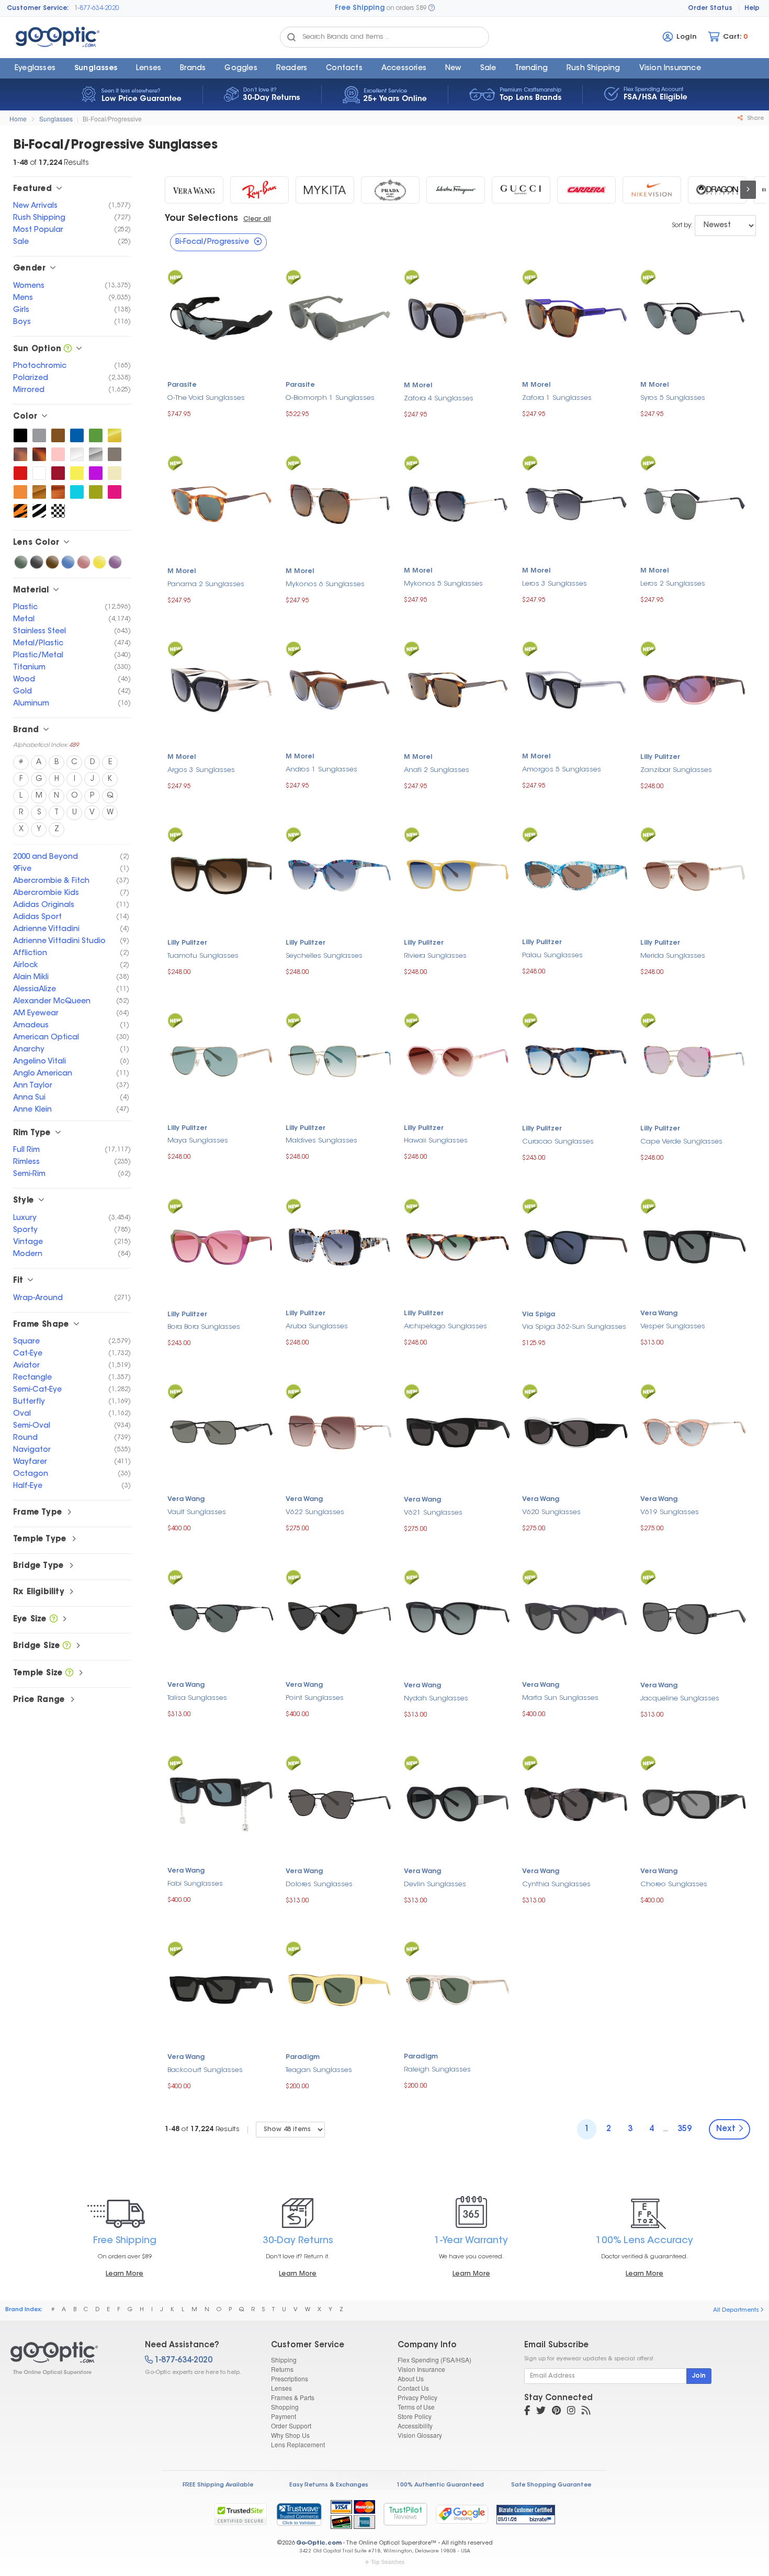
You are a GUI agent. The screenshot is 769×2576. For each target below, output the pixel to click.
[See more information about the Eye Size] (54, 1620)
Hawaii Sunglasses (436, 1141)
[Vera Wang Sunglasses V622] (340, 1431)
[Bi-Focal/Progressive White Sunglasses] (39, 473)
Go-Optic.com (319, 2543)
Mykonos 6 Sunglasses (325, 584)
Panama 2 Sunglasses (206, 584)
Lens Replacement (298, 2444)
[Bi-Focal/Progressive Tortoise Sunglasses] (39, 454)
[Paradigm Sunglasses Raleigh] (458, 1989)
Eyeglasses (35, 69)
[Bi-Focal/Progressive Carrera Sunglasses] (586, 190)
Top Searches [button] (388, 2562)
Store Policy (415, 2416)
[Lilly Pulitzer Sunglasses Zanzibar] (694, 688)
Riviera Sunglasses (435, 956)
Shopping (285, 2407)
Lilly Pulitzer (660, 757)
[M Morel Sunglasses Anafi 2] (458, 688)
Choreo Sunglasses (674, 1884)
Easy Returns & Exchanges (329, 2485)
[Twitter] (541, 2412)
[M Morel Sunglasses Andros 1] (340, 688)
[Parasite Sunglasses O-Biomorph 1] (340, 317)
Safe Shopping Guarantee (551, 2485)
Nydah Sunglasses (436, 1699)
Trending (531, 69)
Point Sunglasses (315, 1698)
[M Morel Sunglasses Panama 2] (221, 503)
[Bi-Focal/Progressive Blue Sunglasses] (77, 435)
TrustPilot (405, 2514)
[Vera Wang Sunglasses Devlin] (458, 1803)
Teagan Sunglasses (319, 2070)
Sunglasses (96, 69)
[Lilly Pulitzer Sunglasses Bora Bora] (221, 1246)
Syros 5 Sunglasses (673, 398)
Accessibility (415, 2426)
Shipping (284, 2360)
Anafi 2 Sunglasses (437, 770)
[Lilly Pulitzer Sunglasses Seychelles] (340, 874)
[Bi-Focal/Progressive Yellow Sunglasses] (77, 473)
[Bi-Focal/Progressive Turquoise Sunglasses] (77, 492)
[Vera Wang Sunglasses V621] (458, 1432)
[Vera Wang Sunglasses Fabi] (221, 1803)
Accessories (404, 69)
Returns (282, 2369)
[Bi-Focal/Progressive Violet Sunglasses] (115, 562)
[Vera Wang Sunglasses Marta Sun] (576, 1617)
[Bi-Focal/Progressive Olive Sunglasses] (96, 492)
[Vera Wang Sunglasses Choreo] (694, 1803)
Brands (193, 69)
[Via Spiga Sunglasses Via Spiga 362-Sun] (576, 1246)
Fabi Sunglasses (195, 1884)
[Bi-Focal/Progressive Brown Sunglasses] (58, 435)
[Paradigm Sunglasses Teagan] (340, 1989)
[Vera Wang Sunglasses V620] (576, 1431)
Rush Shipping (593, 69)
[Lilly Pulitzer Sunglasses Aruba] (340, 1245)
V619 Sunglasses (670, 1512)
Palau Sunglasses (552, 955)
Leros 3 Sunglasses (555, 584)
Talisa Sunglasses (197, 1698)
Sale (488, 69)
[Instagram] (571, 2412)
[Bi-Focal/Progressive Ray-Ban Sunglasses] (259, 190)
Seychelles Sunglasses (324, 956)
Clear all (257, 219)
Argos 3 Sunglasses (201, 770)
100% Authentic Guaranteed (440, 2485)
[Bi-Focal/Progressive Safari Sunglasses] (20, 511)
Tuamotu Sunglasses (203, 956)
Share (755, 119)
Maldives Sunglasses (321, 1141)
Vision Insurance (421, 2369)
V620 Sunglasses (551, 1512)
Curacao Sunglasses (558, 1142)
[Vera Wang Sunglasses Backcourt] (221, 1989)
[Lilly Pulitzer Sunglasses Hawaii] (458, 1060)
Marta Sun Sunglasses (560, 1698)
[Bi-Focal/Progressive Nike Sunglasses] (652, 190)
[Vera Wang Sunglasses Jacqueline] (694, 1617)
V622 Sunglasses (315, 1512)
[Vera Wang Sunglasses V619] (694, 1431)
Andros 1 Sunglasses (321, 770)
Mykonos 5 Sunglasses (443, 584)
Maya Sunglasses (198, 1141)
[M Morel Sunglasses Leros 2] (694, 503)
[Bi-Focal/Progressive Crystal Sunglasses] (77, 454)
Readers (292, 69)
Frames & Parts (293, 2397)
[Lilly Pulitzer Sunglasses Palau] (576, 874)
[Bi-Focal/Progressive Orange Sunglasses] (20, 492)
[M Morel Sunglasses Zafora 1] (576, 317)
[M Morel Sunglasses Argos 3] (221, 688)
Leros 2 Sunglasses (673, 584)
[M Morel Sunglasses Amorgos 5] (576, 688)
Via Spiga (539, 1315)
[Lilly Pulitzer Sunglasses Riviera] (458, 874)
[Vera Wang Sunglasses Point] (340, 1617)
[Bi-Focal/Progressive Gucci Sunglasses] (521, 190)
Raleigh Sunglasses (437, 2070)
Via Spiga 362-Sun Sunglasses (574, 1327)
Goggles (241, 69)
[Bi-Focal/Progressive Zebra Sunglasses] (39, 511)
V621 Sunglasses (433, 1513)
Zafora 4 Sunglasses (439, 399)
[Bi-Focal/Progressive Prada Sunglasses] (390, 190)
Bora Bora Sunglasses (204, 1327)
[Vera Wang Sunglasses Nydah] (458, 1617)
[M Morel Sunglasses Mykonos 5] (458, 503)
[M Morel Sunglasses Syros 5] (694, 317)
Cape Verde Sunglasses (681, 1142)
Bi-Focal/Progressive (112, 119)
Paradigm (303, 2057)
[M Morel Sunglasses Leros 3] (576, 503)
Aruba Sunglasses (317, 1326)
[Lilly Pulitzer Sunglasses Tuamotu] (221, 874)
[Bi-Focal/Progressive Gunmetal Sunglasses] (115, 454)
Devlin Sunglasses (435, 1884)
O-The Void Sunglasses (206, 398)
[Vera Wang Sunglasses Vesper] (694, 1245)
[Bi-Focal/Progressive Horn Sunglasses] (58, 492)
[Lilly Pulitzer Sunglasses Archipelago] (458, 1245)
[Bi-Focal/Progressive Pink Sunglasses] (58, 454)
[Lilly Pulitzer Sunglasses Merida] (694, 874)
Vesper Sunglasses (673, 1326)
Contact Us (413, 2388)
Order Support (291, 2426)
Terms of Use (416, 2407)
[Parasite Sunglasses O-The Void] (221, 317)
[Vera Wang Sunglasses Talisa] (221, 1617)
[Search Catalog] (291, 37)
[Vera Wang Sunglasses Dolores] (340, 1803)
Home (18, 119)
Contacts (344, 69)
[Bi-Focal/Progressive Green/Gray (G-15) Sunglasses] (21, 562)
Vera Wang (659, 1314)
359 (685, 2129)
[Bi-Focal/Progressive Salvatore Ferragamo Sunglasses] (456, 190)
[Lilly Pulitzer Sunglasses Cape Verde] (694, 1060)
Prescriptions (290, 2378)
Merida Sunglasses (673, 956)
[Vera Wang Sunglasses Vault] (221, 1431)
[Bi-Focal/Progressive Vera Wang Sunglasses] (194, 190)
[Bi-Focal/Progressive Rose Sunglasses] (84, 562)
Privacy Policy (417, 2397)
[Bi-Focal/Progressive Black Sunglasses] (20, 435)
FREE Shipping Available (218, 2485)
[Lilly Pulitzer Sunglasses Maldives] (340, 1060)
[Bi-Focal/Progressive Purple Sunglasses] (96, 473)
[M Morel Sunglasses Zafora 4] (458, 317)
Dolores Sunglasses (319, 1884)
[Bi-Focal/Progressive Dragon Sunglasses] (717, 190)
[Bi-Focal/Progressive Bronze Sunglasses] (39, 492)
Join (699, 2376)
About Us (411, 2378)
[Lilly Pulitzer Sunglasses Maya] (221, 1060)
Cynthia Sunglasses (556, 1884)
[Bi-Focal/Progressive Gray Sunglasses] (39, 435)
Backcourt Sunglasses (205, 2070)
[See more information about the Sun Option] (68, 349)
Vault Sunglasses (197, 1512)
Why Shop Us (290, 2435)
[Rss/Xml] (586, 2412)
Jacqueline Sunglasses (680, 1699)
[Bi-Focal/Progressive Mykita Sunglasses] (325, 190)
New (453, 69)
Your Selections (201, 219)
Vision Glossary (420, 2435)
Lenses (149, 69)
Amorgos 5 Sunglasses (562, 770)
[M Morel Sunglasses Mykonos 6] (340, 503)
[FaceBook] (527, 2412)
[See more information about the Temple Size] (69, 1673)
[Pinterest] (556, 2412)
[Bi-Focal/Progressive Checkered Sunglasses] (58, 511)
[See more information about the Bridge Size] (67, 1646)
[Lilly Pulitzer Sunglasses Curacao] (576, 1060)
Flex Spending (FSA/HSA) (434, 2360)
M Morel (418, 386)
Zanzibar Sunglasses (676, 770)
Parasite (182, 385)
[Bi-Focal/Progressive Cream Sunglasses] (115, 473)
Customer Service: (38, 8)
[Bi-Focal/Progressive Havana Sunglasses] (20, 454)
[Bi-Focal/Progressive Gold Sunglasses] (115, 435)
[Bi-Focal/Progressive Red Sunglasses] (20, 473)
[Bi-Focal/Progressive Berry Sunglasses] (115, 492)
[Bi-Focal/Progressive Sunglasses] (69, 2358)
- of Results (202, 2129)
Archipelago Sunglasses (445, 1326)
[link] (299, 2514)
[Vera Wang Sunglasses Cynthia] (576, 1803)
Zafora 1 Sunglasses (557, 398)
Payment (284, 2416)
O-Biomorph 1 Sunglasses (330, 398)
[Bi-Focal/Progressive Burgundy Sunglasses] (58, 473)
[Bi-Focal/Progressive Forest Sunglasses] (96, 435)
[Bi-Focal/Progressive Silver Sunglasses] (96, 454)
